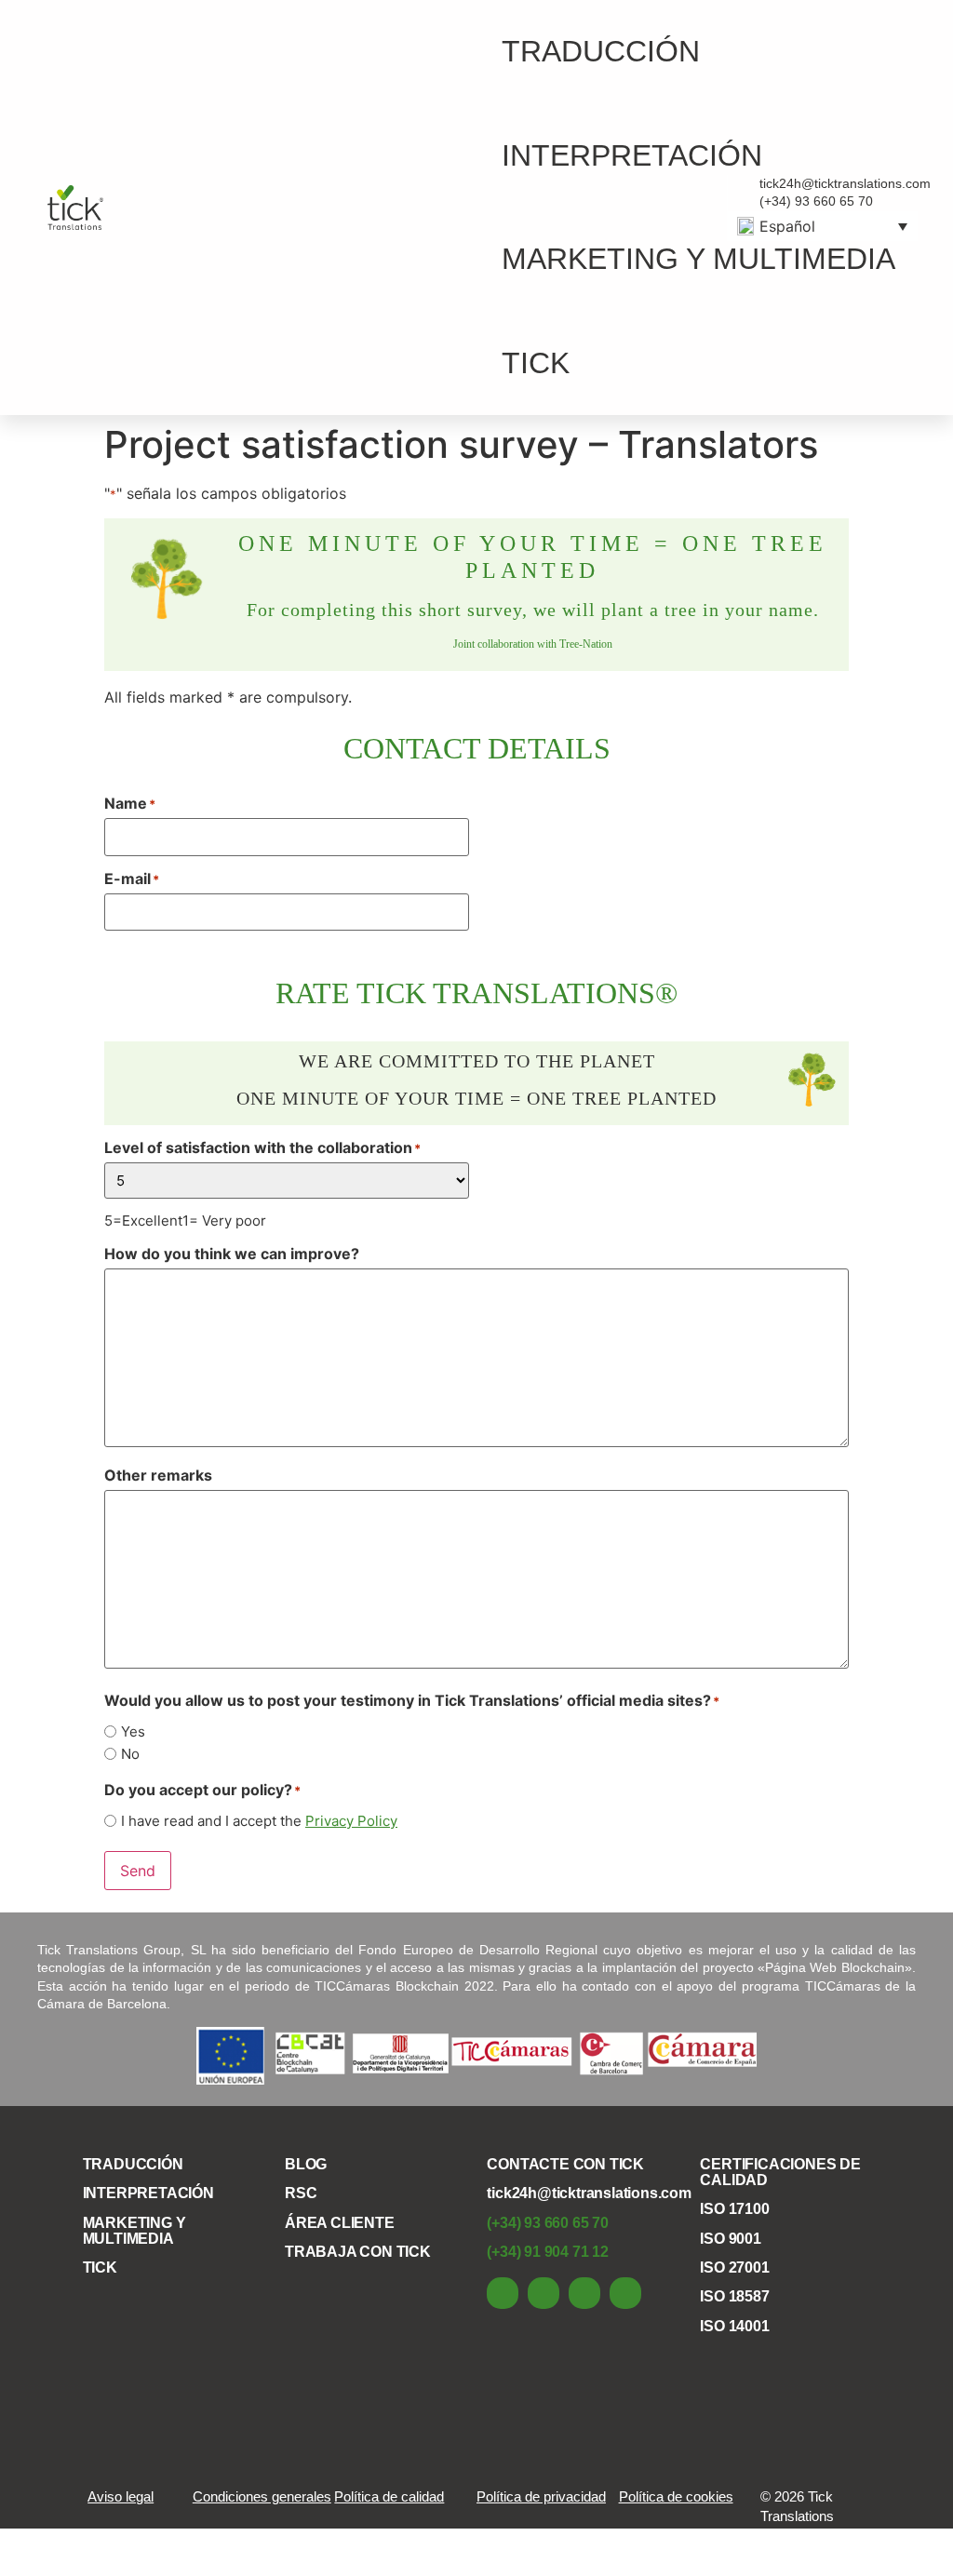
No (130, 1754)
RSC (301, 2193)
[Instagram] (625, 2293)
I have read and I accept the (259, 1821)
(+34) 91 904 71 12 (547, 2252)
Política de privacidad (541, 2496)
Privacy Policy (351, 1821)
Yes (133, 1731)
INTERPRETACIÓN (632, 155)
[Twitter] (584, 2293)
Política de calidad (389, 2496)
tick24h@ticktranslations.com (589, 2193)
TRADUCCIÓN (601, 51)
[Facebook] (544, 2293)
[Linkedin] (503, 2293)
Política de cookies (676, 2496)
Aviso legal (121, 2496)
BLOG (306, 2164)
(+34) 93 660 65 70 (547, 2223)
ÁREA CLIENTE (340, 2223)
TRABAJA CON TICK (358, 2252)
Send (138, 1871)
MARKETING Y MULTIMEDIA (698, 259)
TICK (536, 363)
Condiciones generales (262, 2496)
